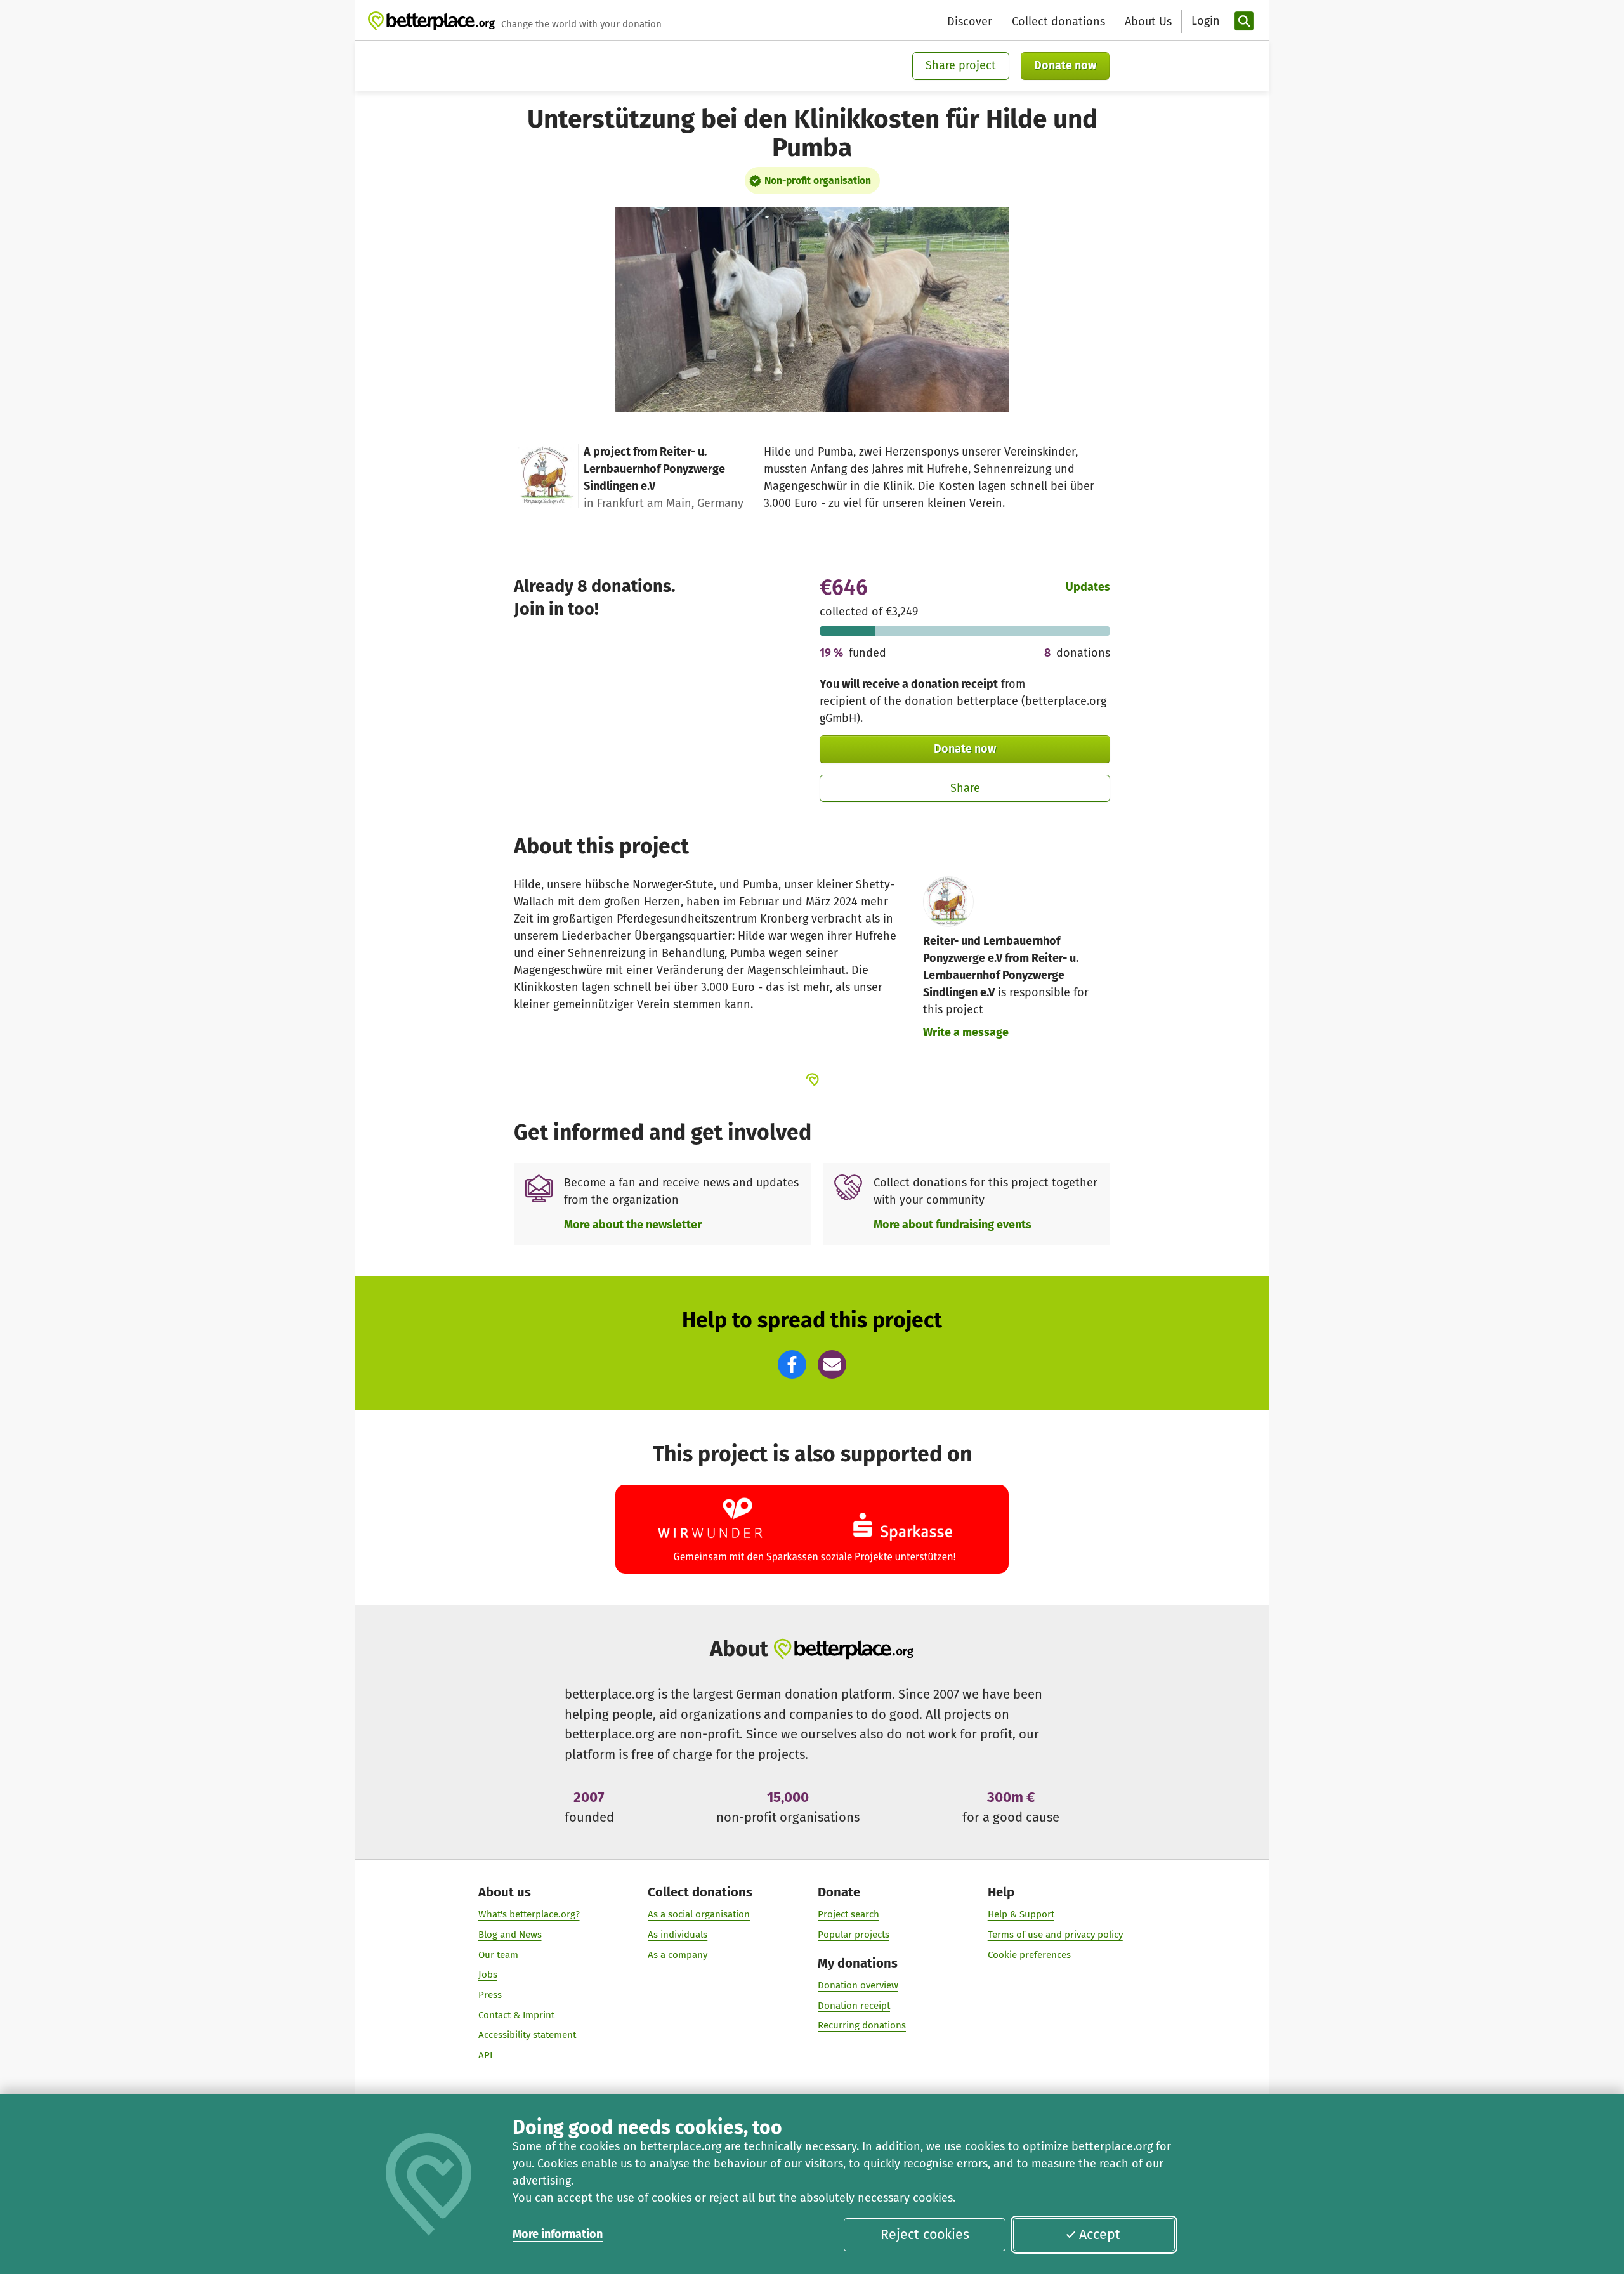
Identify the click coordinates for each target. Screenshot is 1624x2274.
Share (965, 788)
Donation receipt (854, 2006)
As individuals (678, 1935)
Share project (961, 65)
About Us (1148, 22)
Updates (1088, 587)
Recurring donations (862, 2025)
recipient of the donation (887, 701)
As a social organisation (699, 1914)
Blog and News (510, 1935)
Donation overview (858, 1985)
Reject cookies (925, 2235)
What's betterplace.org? (529, 1914)
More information (558, 2234)
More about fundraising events (953, 1225)
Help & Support (1021, 1914)
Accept (1100, 2235)
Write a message (966, 1032)
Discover (970, 22)
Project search (848, 1914)
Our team (498, 1955)
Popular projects (854, 1935)
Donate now (1065, 65)
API (485, 2055)
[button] (792, 1364)
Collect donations (1058, 22)
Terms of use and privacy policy (1055, 1935)
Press (490, 1995)
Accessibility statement (527, 2035)
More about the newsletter (633, 1225)
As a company (678, 1955)
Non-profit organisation (818, 181)
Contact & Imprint (516, 2015)
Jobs (488, 1975)
